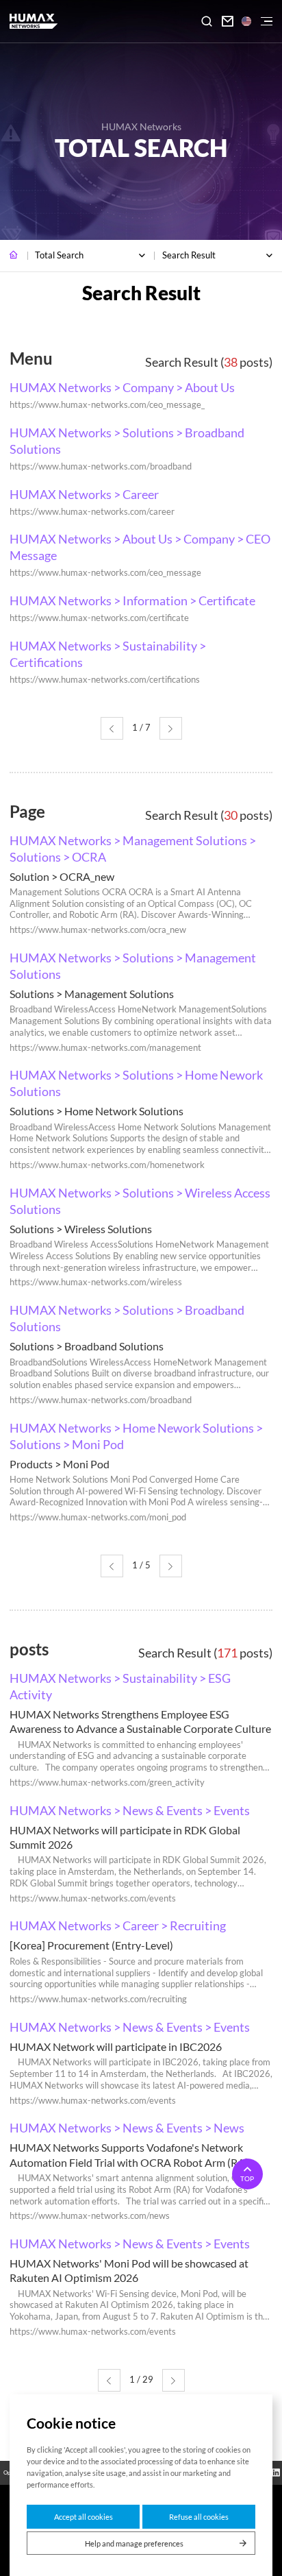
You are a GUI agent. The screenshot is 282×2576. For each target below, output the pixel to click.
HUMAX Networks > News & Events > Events (130, 1810)
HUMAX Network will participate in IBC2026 (116, 2046)
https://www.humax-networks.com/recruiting (98, 1999)
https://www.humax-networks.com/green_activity (107, 1783)
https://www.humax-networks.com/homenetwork (107, 1165)
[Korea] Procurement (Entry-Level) (91, 1945)
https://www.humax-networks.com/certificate (99, 618)
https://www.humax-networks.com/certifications (105, 680)
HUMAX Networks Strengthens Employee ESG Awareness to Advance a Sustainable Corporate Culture (140, 1721)
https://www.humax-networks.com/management (105, 1048)
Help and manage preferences (134, 2543)
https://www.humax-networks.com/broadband (101, 466)
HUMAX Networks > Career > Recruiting (118, 1925)
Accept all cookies (84, 2517)
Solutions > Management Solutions (92, 994)
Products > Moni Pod (60, 1464)
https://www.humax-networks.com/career (92, 512)
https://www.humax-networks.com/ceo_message (105, 573)
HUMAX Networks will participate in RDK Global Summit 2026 (125, 1837)
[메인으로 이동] (14, 256)
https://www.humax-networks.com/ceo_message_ (107, 405)
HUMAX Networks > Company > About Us (122, 387)
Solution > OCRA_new (62, 876)
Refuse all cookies (199, 2517)
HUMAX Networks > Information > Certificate (132, 600)
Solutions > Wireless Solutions (81, 1229)
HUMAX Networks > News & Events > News (127, 2128)
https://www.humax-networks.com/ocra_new (98, 930)
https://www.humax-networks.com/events (93, 1898)
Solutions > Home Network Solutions (97, 1111)
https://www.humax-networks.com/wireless (96, 1282)
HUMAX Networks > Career (84, 494)
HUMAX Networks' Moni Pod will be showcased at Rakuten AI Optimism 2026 (129, 2270)
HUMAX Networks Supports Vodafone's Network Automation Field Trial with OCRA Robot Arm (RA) (129, 2154)
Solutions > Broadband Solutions (87, 1346)
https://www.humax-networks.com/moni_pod (98, 1517)
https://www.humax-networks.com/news (90, 2216)
